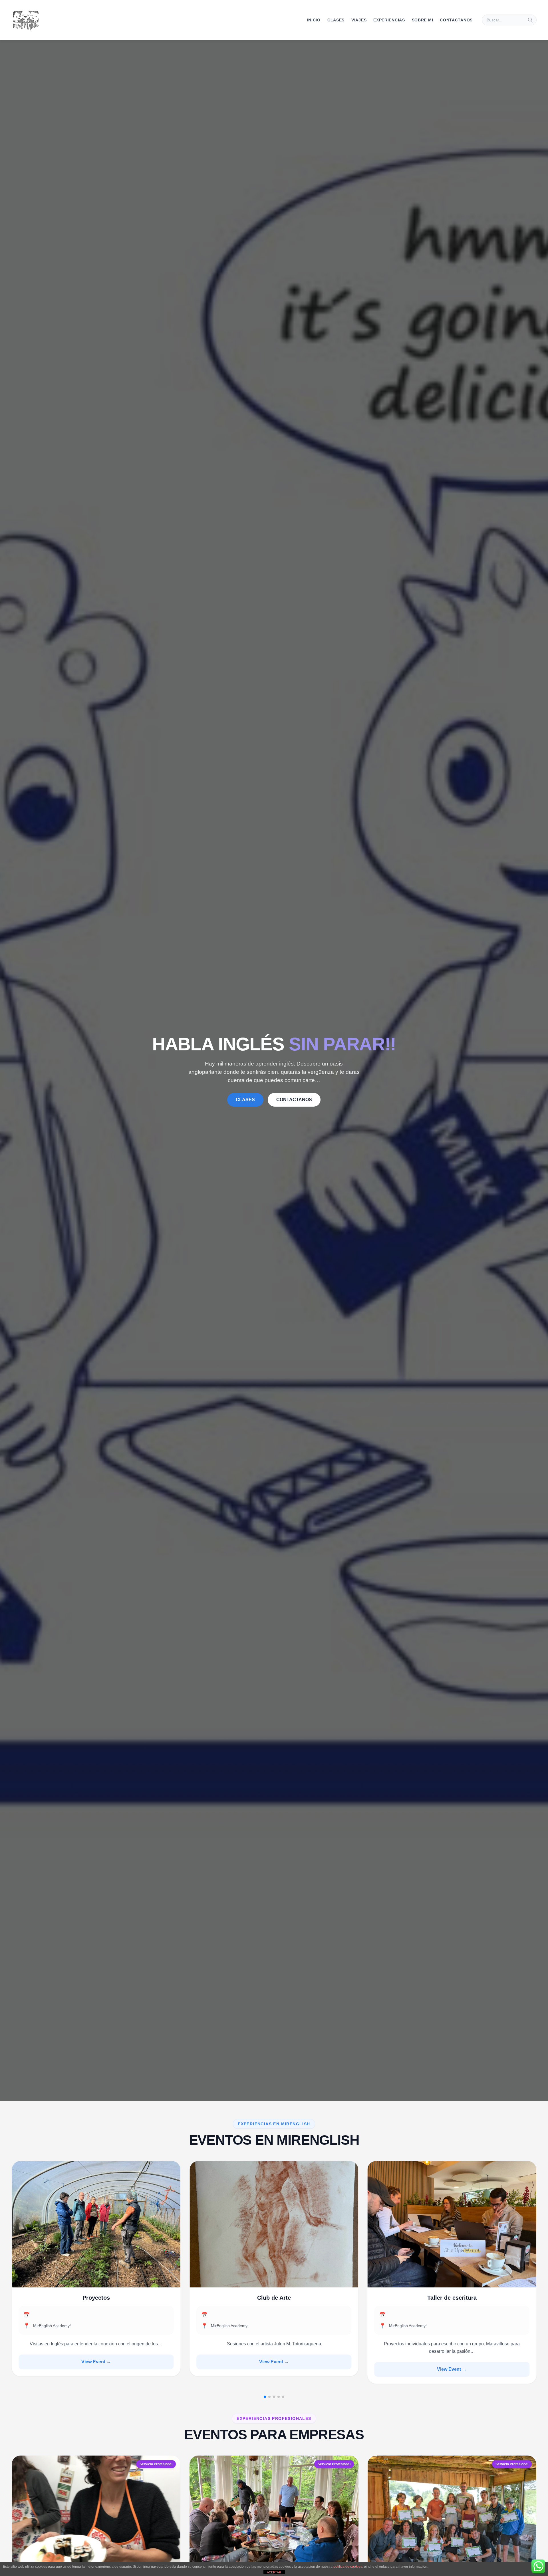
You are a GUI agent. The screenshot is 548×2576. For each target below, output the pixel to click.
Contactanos (456, 20)
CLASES (245, 1100)
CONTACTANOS (294, 1100)
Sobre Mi (423, 20)
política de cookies (348, 2567)
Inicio (314, 20)
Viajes (359, 20)
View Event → (96, 2369)
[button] (265, 2397)
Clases (336, 20)
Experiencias (389, 20)
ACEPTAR (274, 2572)
